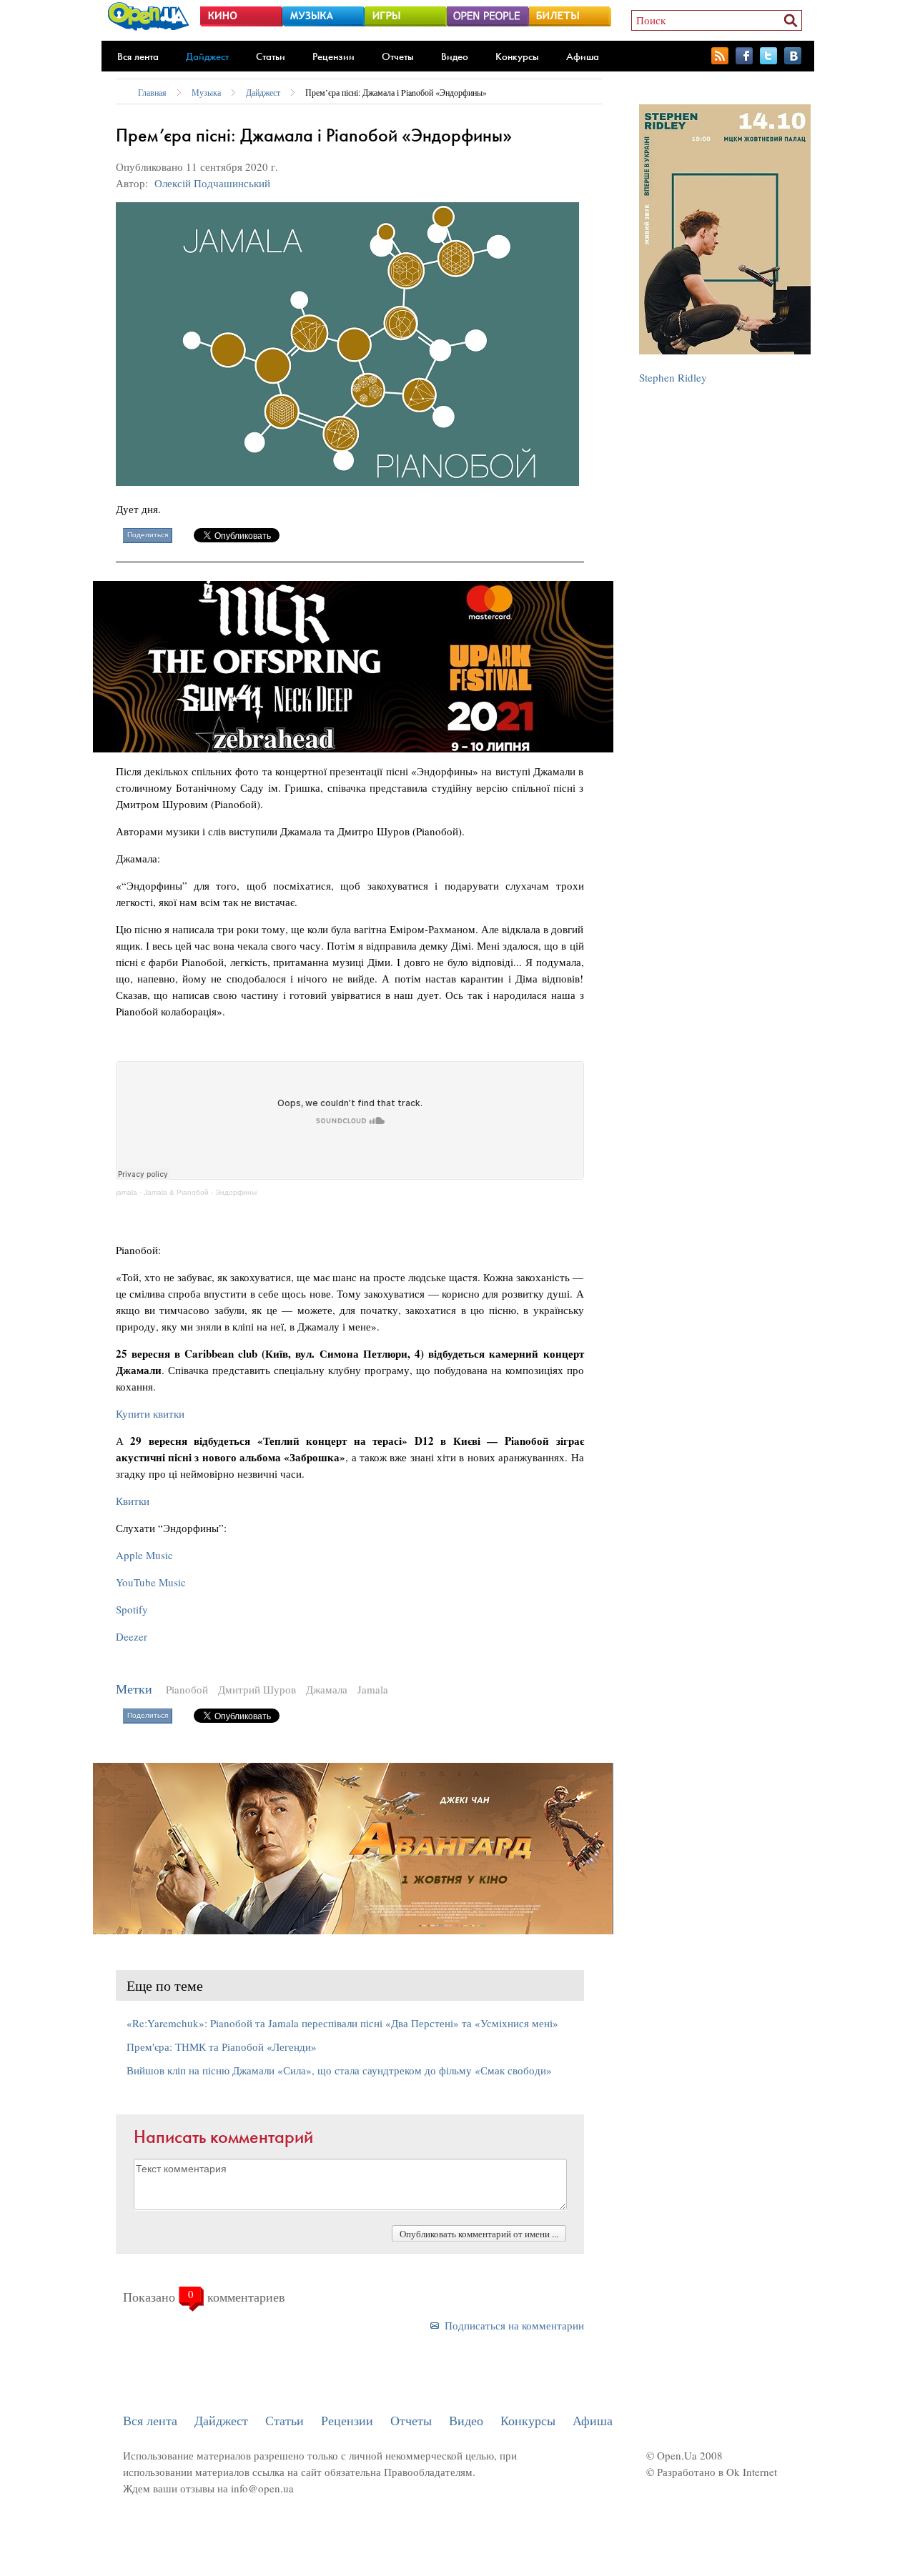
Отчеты (398, 56)
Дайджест (207, 56)
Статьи (271, 56)
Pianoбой (187, 1689)
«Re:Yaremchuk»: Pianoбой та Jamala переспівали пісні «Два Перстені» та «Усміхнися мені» (342, 2023)
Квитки (133, 1501)
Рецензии (333, 56)
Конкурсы (517, 56)
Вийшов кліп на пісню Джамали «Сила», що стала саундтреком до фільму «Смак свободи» (339, 2070)
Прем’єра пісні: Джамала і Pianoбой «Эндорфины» (396, 92)
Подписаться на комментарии (514, 2325)
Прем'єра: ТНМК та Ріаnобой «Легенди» (222, 2047)
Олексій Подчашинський (212, 183)
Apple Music (144, 1555)
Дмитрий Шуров (257, 1689)
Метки (134, 1689)
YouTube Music (151, 1582)
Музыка (206, 92)
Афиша (583, 56)
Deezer (132, 1636)
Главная (152, 92)
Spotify (132, 1609)
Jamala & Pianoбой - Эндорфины (200, 1192)
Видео (455, 56)
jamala (127, 1192)
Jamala (373, 1689)
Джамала (327, 1689)
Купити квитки (150, 1413)
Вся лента (138, 56)
